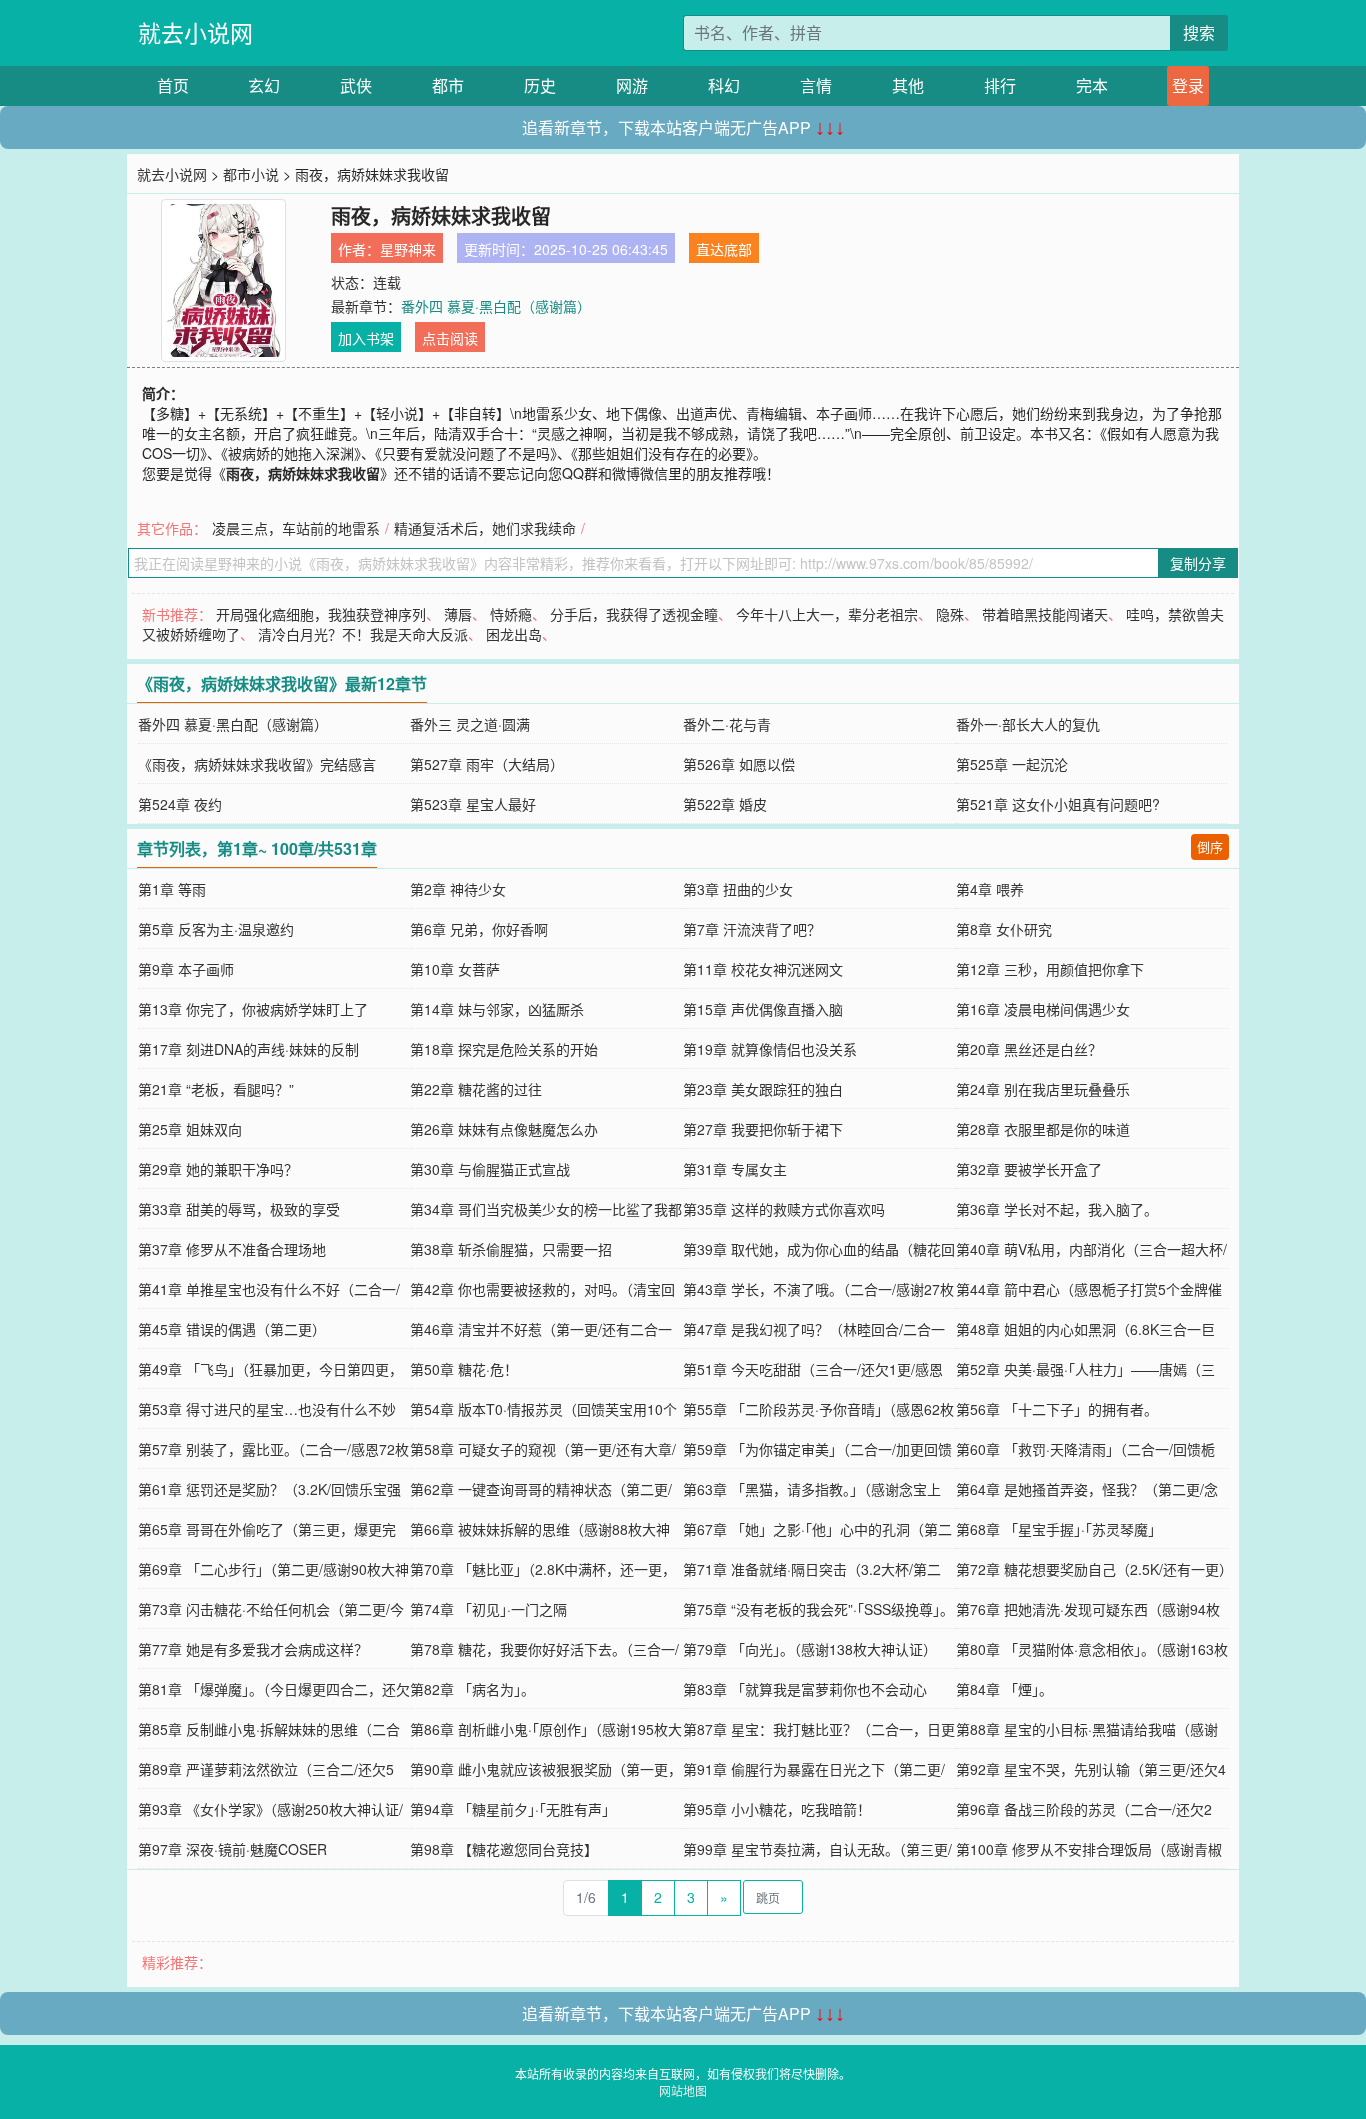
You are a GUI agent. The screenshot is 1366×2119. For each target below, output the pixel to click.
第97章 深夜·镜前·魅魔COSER (232, 1849)
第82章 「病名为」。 (472, 1689)
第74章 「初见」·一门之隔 (488, 1609)
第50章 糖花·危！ (464, 1369)
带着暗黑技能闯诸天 (1045, 614)
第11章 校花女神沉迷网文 (763, 969)
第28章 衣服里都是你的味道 (1043, 1129)
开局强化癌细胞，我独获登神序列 (321, 614)
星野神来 (408, 249)
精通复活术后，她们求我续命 (485, 528)
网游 (632, 85)
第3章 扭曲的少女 (738, 889)
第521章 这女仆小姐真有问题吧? (1058, 804)
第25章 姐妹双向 (190, 1129)
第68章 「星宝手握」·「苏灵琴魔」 (1059, 1529)
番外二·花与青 (727, 724)
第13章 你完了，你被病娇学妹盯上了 (253, 1009)
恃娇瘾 (511, 614)
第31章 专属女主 (735, 1169)
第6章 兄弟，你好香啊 (479, 929)
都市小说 (251, 174)
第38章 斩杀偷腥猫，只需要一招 (511, 1249)
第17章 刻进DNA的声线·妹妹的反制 (248, 1049)
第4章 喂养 (990, 889)
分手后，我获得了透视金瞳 (634, 614)
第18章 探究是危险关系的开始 (504, 1049)
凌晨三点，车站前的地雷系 (296, 528)
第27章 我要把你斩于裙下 (763, 1129)
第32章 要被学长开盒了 (1029, 1169)
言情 (816, 85)
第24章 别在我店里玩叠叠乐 (1043, 1089)
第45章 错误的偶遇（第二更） (232, 1329)
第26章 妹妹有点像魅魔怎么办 (504, 1129)
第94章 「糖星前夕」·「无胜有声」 (513, 1809)
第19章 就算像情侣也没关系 (770, 1049)
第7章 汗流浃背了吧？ (752, 929)
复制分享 (1198, 563)
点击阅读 (450, 338)
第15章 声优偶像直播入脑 (763, 1009)
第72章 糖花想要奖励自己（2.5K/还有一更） (1094, 1569)
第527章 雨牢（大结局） (487, 764)
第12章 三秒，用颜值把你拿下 (1050, 969)
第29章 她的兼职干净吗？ (218, 1169)
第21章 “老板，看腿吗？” (216, 1089)
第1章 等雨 (172, 889)
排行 (1000, 85)
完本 (1092, 85)
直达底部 (724, 249)
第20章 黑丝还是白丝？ (1029, 1049)
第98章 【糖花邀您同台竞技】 (504, 1849)
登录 (1188, 85)
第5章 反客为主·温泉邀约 (216, 929)
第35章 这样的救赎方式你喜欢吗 (784, 1209)
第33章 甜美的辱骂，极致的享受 (239, 1209)
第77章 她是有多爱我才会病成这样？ (253, 1649)
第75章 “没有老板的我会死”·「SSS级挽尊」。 (818, 1609)
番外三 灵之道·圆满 (470, 724)
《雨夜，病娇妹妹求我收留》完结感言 (257, 764)
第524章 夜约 (180, 804)
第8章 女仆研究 (1004, 929)
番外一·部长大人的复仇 (1028, 724)
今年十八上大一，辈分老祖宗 (827, 614)
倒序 (1210, 846)
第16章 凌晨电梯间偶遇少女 (1043, 1009)
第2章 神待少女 (458, 889)
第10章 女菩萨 (455, 969)
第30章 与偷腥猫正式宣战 (490, 1169)
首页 (173, 85)
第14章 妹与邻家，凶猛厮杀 (497, 1009)
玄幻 (264, 85)
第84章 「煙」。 (1004, 1689)
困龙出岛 (514, 634)
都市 (448, 85)
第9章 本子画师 (186, 969)
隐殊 (950, 614)
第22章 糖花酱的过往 (476, 1089)
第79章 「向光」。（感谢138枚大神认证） (810, 1649)
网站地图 (683, 2090)
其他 (908, 85)
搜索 (1199, 32)
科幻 (724, 85)
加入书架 (366, 338)
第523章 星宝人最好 (473, 804)
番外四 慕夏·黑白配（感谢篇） (496, 306)
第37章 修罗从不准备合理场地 (232, 1249)
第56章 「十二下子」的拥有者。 (1057, 1409)
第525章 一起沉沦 (1012, 764)
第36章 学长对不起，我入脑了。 (1057, 1209)
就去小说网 (195, 32)
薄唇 (458, 614)
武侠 (356, 85)
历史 (540, 85)
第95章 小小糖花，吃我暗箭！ (777, 1809)
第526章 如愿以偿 (739, 764)
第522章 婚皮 (725, 804)
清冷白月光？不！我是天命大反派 (363, 634)
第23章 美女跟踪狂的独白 (763, 1089)
